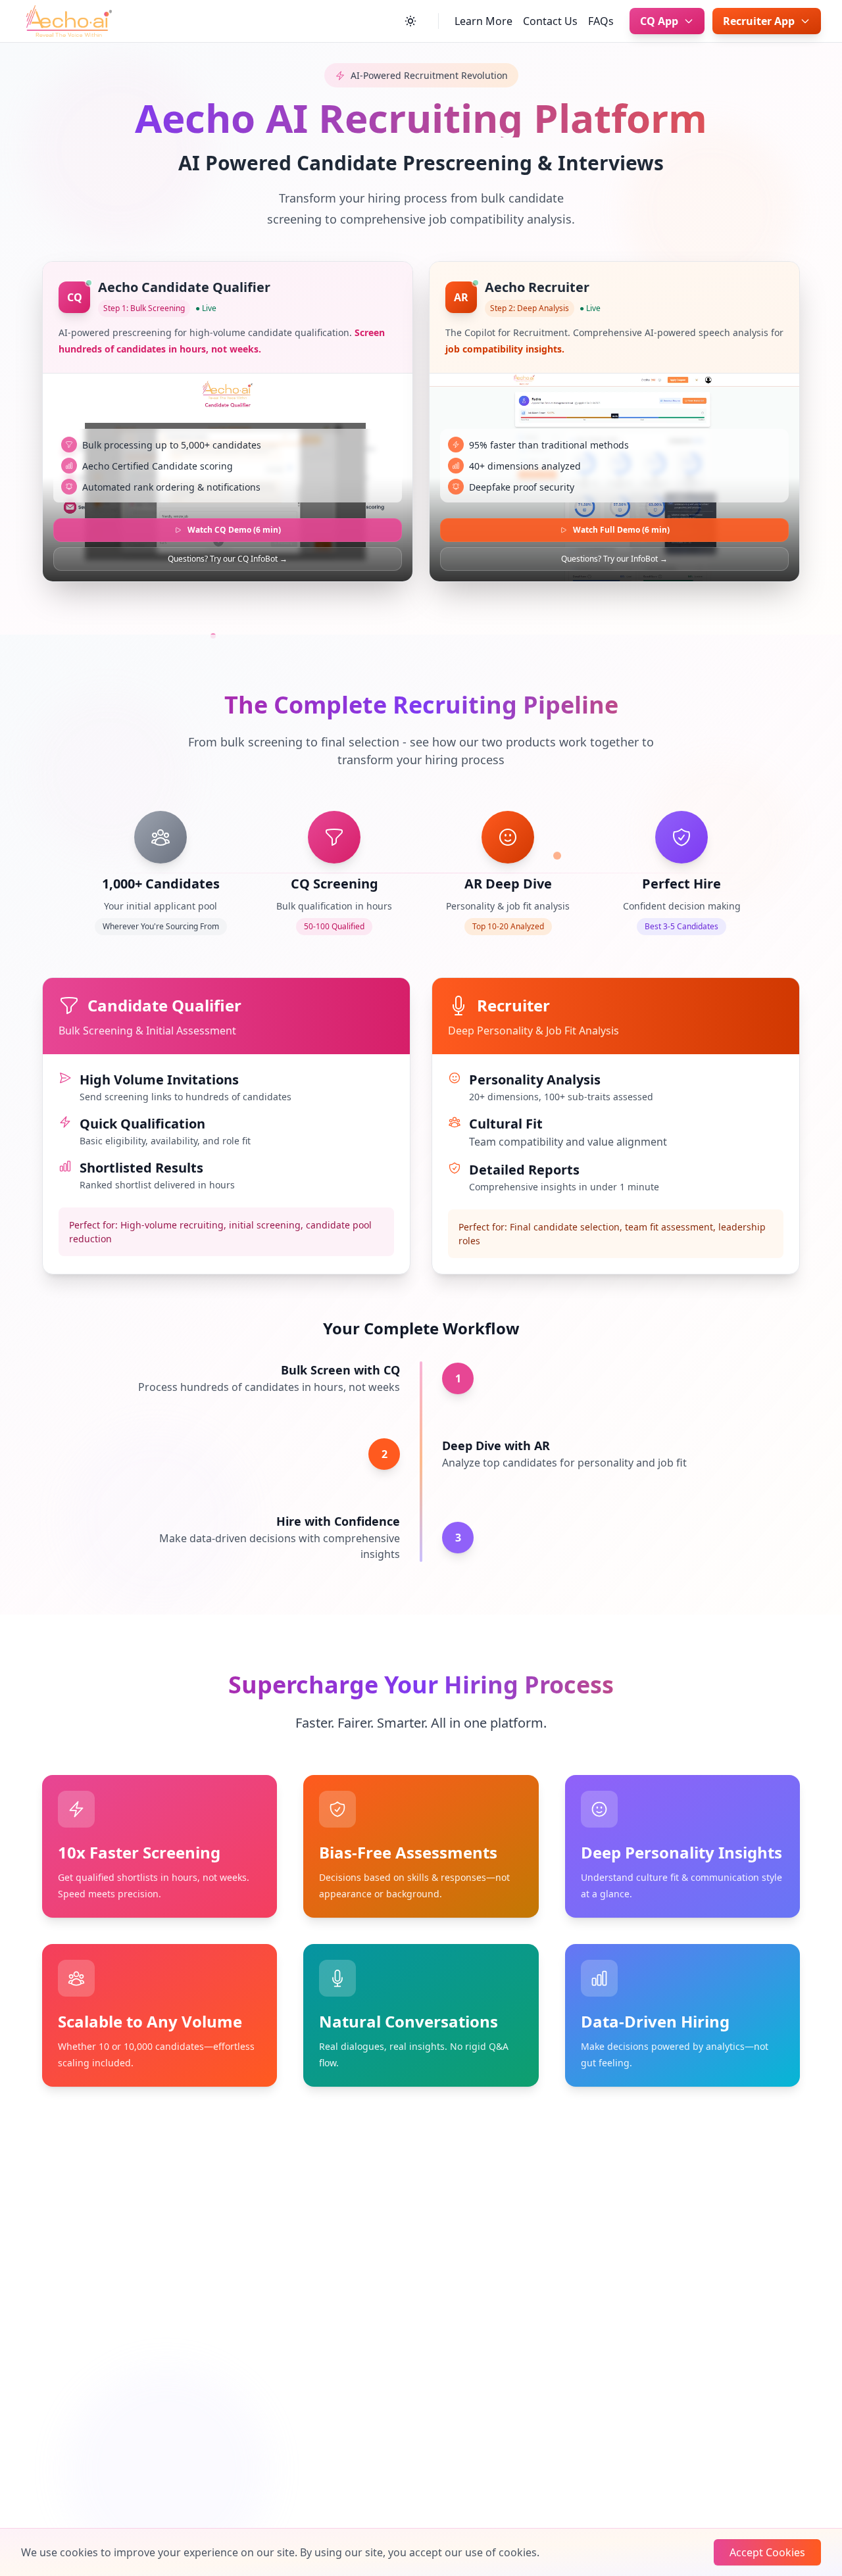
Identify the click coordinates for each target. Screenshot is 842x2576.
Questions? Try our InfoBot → (614, 559)
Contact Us (550, 21)
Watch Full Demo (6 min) (621, 530)
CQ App (659, 21)
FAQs (601, 21)
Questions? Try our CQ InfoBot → (228, 559)
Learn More (483, 21)
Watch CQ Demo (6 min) (234, 530)
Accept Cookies (767, 2552)
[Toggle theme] (410, 21)
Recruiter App (759, 21)
